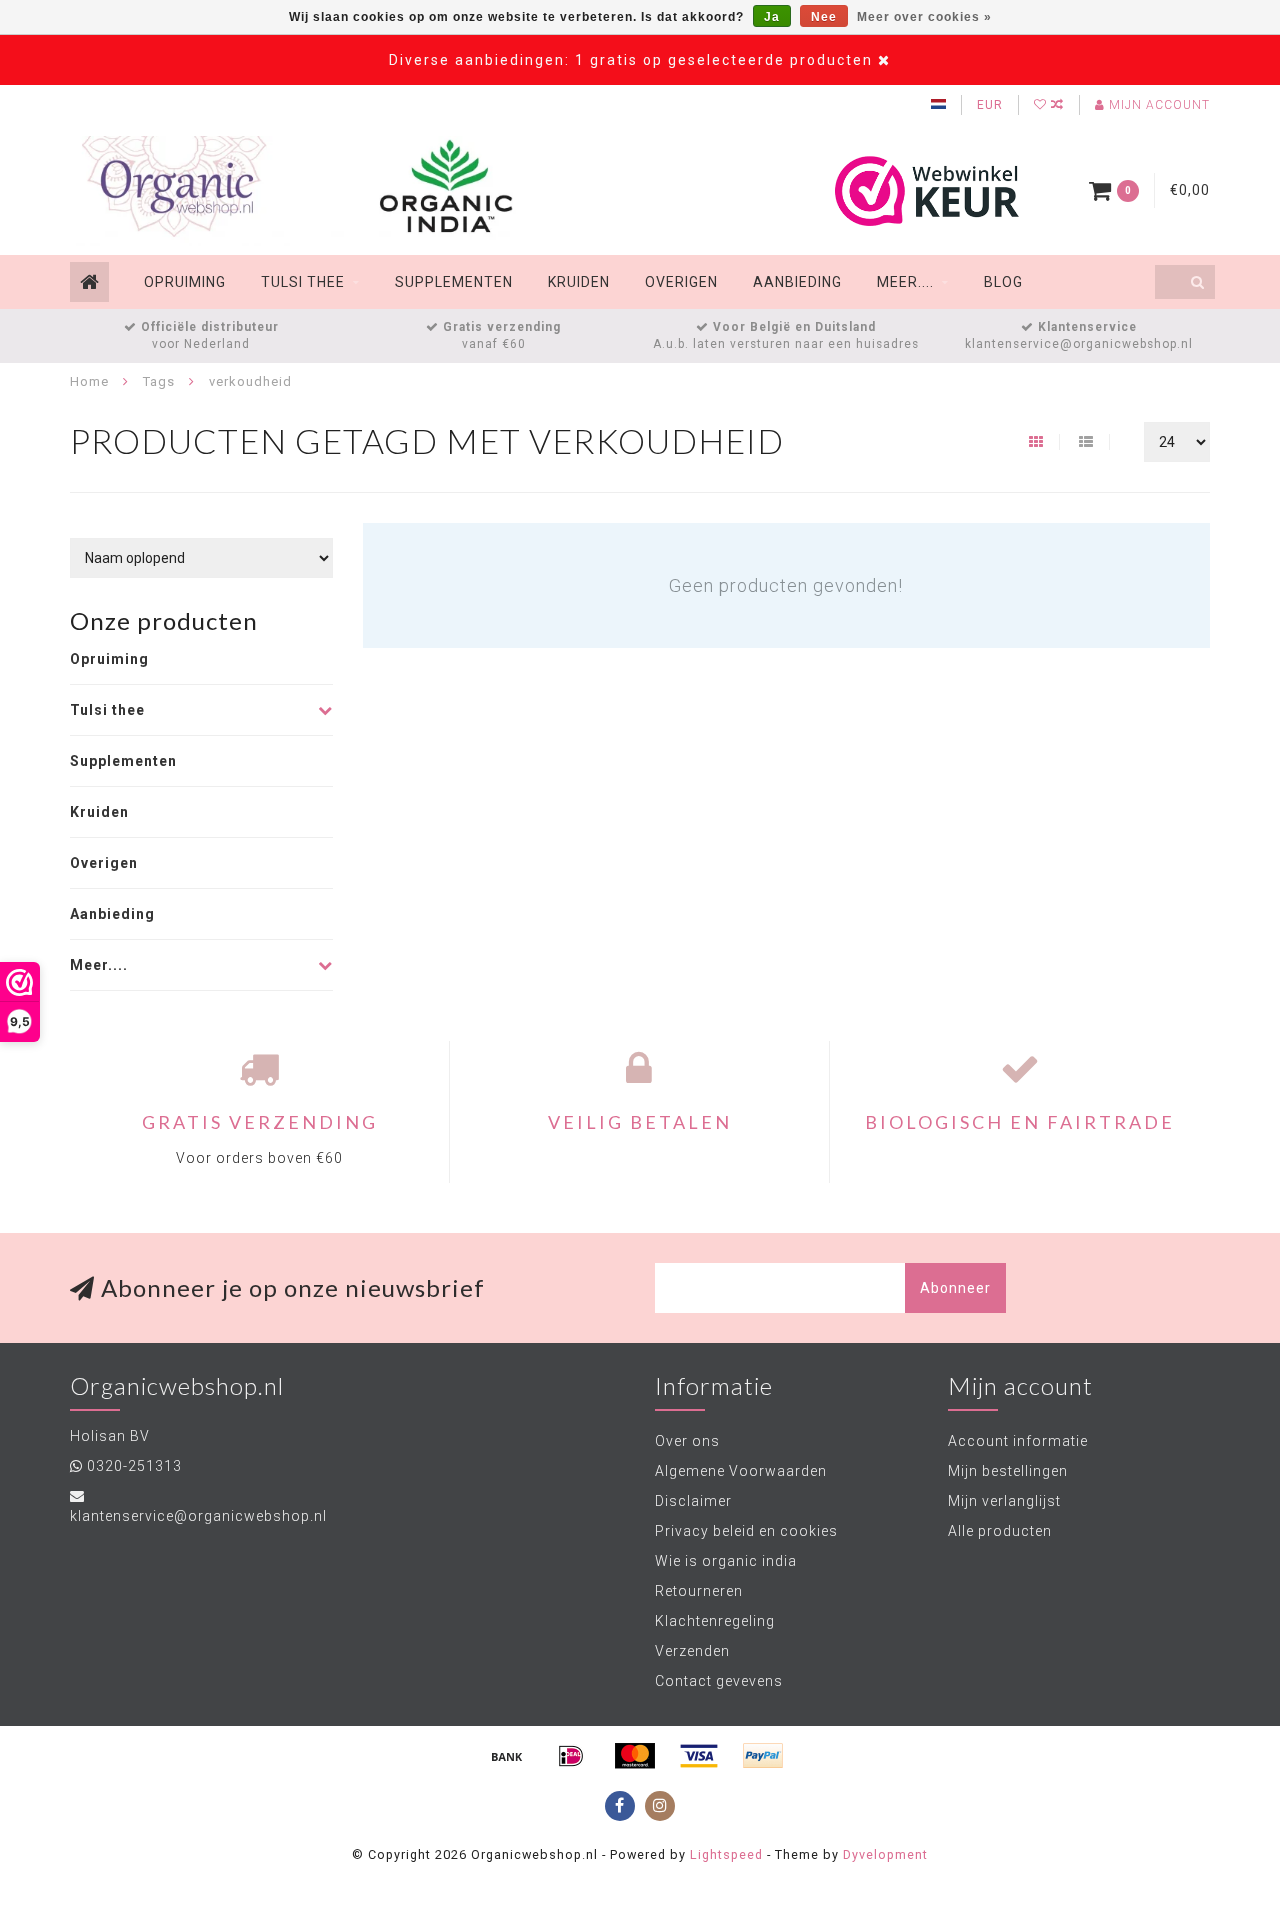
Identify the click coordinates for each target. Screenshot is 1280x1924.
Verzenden (692, 1651)
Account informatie (1018, 1441)
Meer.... (905, 282)
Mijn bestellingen (1008, 1471)
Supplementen (454, 282)
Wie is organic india (726, 1561)
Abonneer (955, 1288)
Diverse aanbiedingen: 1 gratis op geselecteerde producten (631, 60)
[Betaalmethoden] (507, 1756)
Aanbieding (797, 282)
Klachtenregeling (715, 1621)
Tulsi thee (303, 282)
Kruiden (579, 282)
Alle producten (1000, 1531)
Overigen (681, 282)
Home (89, 381)
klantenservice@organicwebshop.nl (198, 1516)
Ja (772, 17)
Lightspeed (726, 1854)
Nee (824, 17)
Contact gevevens (719, 1681)
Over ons (687, 1441)
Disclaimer (693, 1501)
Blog (1003, 282)
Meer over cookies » (924, 17)
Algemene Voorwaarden (741, 1471)
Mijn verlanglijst (1004, 1501)
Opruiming (185, 282)
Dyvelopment (885, 1854)
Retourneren (699, 1591)
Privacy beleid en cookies (746, 1531)
